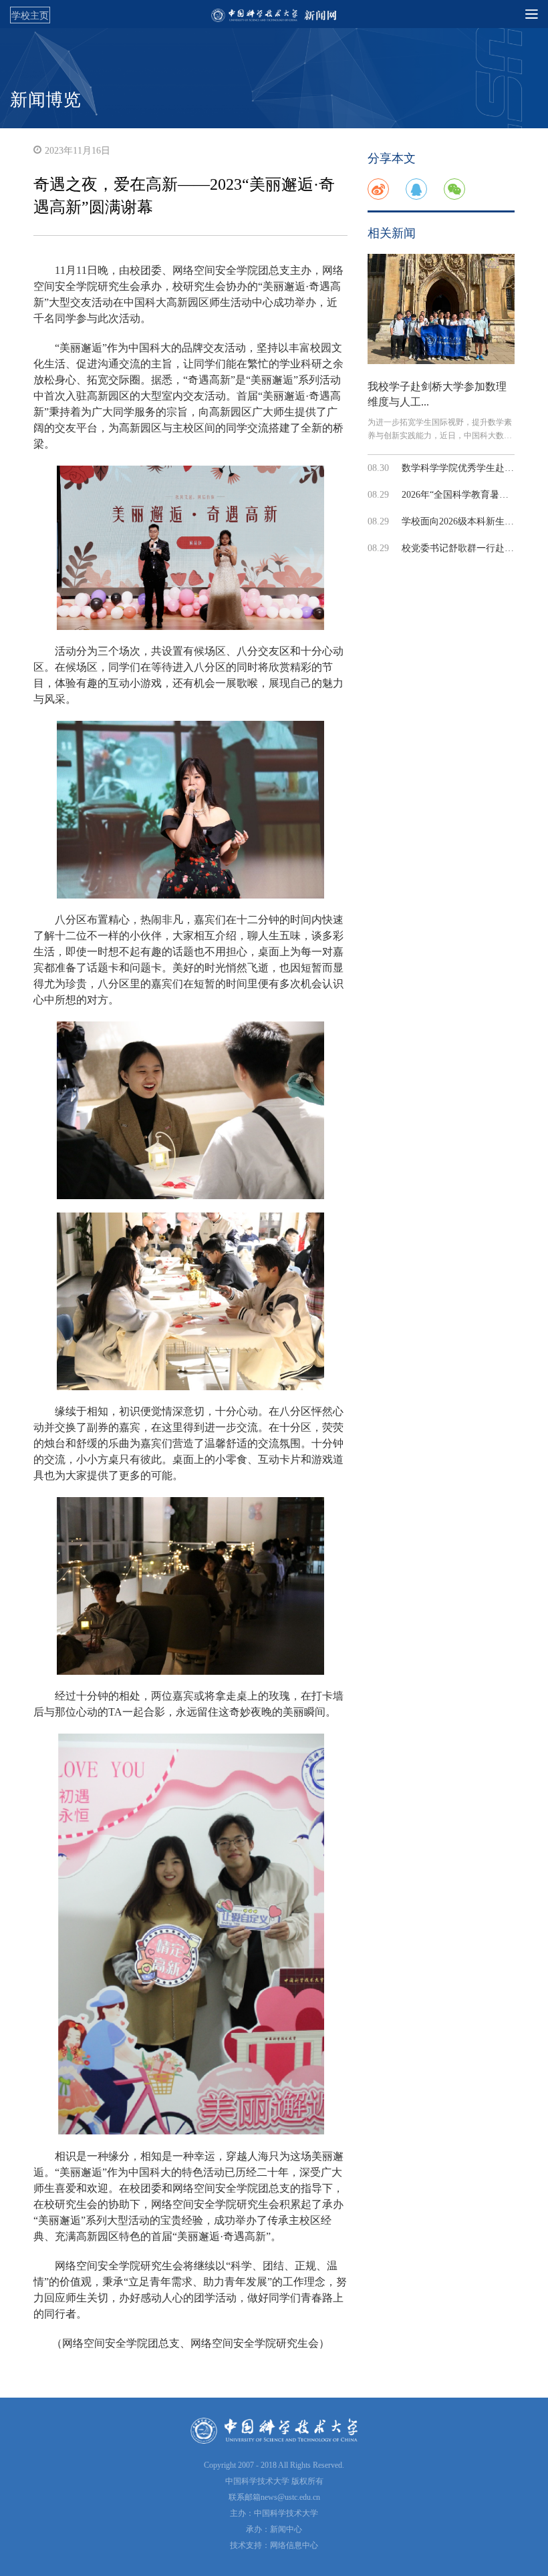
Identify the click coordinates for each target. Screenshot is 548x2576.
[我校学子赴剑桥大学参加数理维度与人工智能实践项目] (441, 309)
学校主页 (30, 15)
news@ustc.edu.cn (290, 2497)
